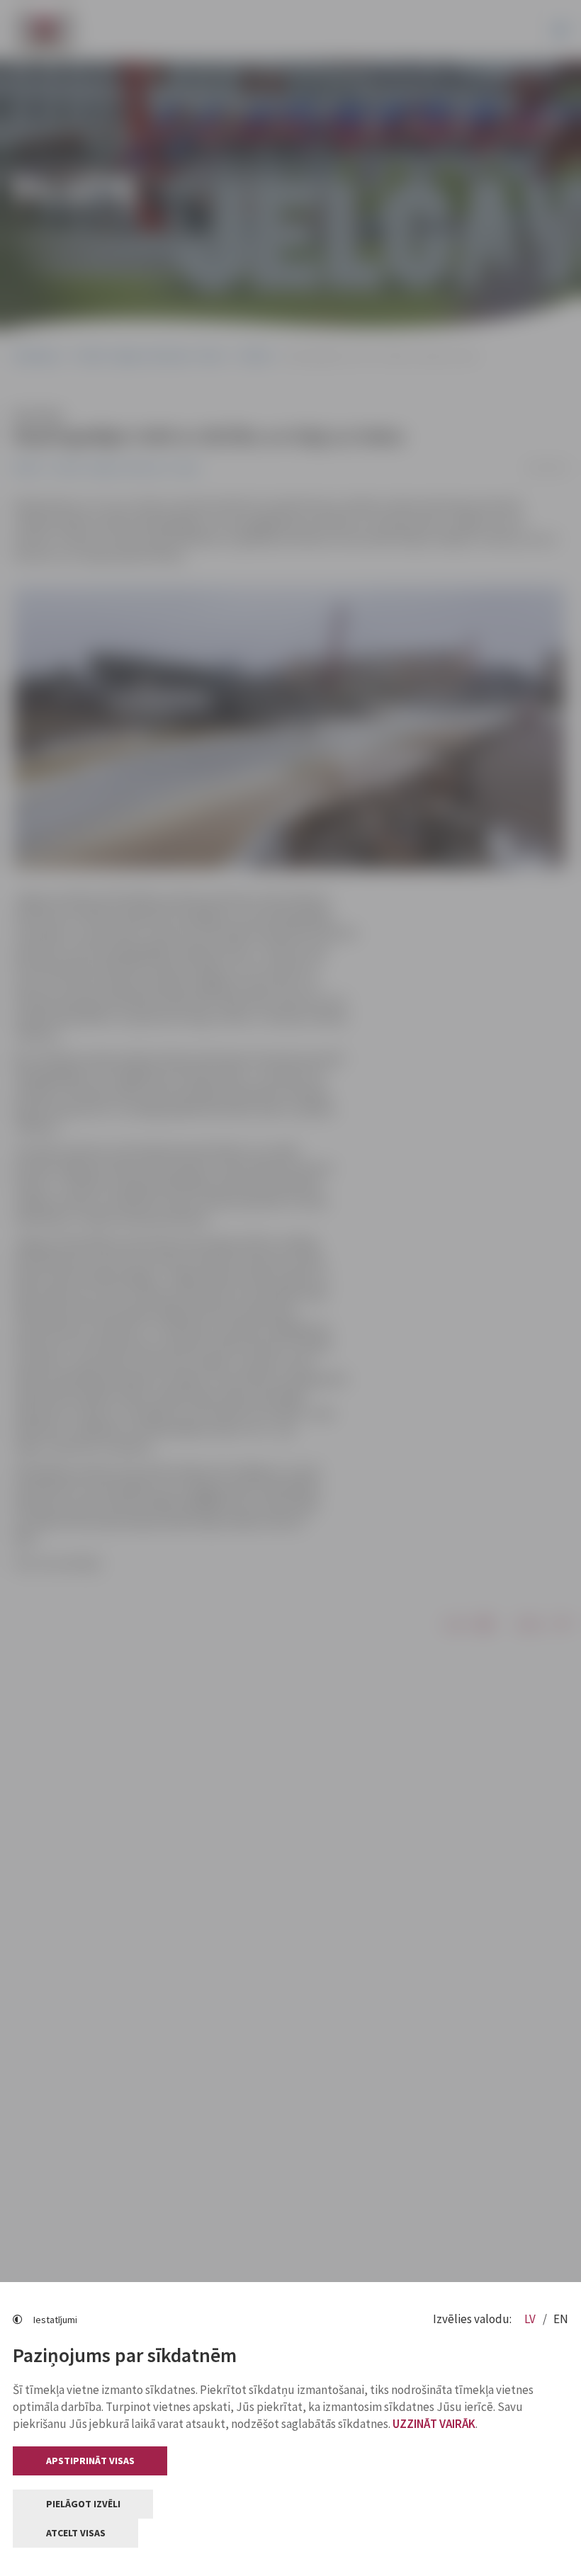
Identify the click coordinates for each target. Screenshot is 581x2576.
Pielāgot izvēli (83, 2504)
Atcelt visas (76, 2533)
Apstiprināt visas (90, 2461)
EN (561, 2319)
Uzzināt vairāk (434, 2424)
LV (531, 2319)
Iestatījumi (55, 2320)
